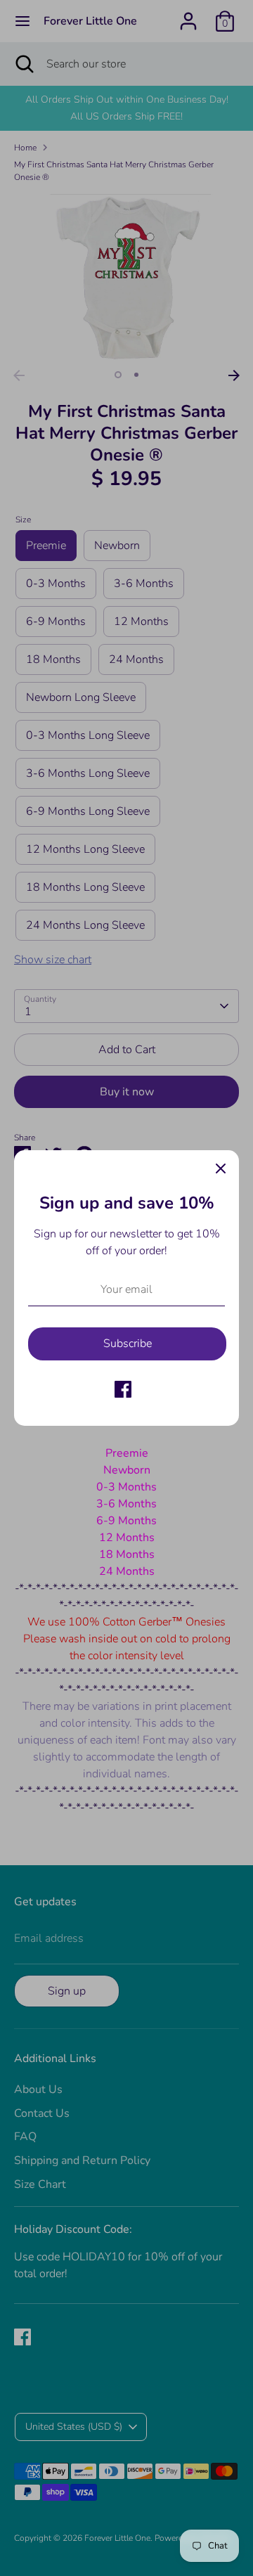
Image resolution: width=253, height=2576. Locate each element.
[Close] (221, 1168)
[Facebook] (123, 1389)
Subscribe (128, 1344)
